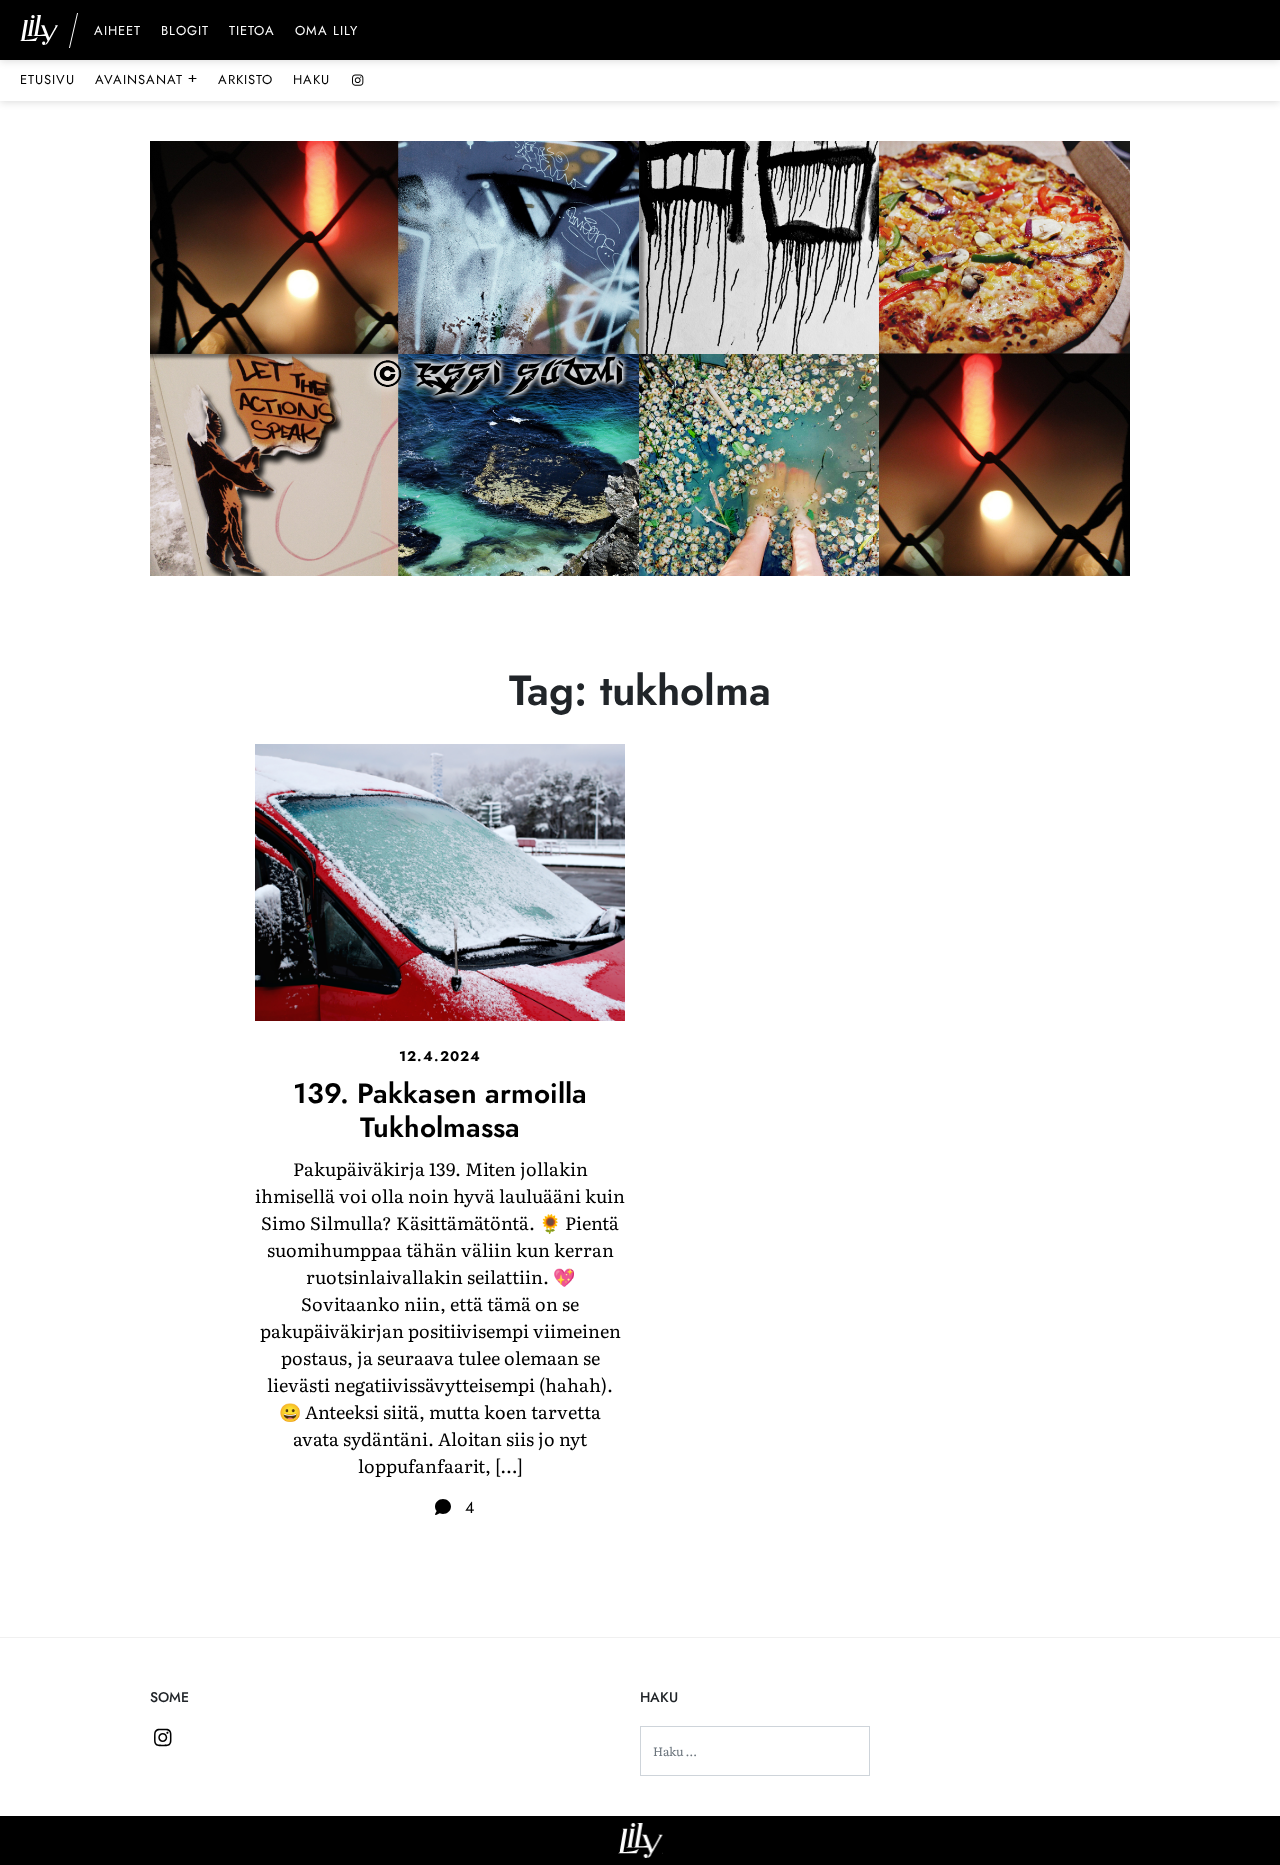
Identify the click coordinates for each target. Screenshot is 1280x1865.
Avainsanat (146, 79)
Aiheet (117, 32)
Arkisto (245, 79)
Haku (311, 79)
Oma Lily (326, 32)
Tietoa (252, 32)
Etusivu (47, 79)
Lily (640, 1840)
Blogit (185, 32)
